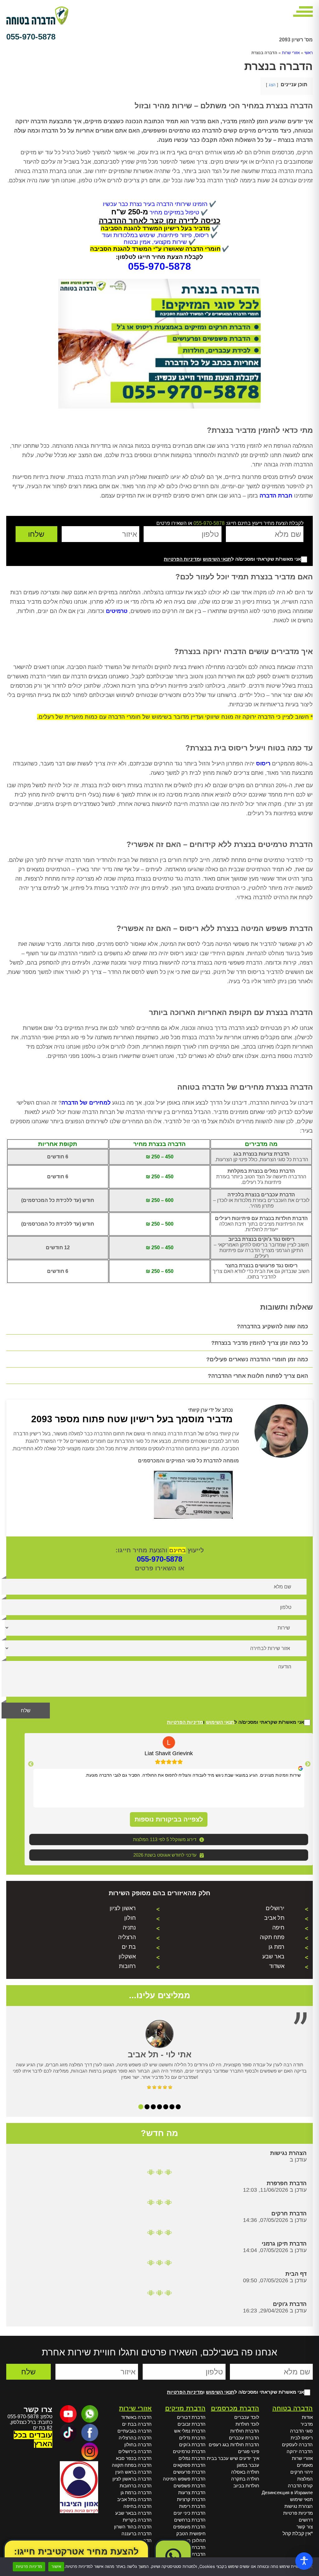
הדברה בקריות (137, 2520)
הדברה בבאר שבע (133, 2513)
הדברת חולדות (245, 2431)
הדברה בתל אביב (134, 2499)
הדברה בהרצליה (135, 2438)
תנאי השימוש (217, 559)
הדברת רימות (192, 2506)
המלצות (305, 2479)
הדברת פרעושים (189, 2472)
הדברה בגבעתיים (135, 2431)
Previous (308, 1764)
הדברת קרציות (191, 2499)
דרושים (306, 2520)
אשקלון (127, 1957)
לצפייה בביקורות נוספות (169, 1819)
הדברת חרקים (289, 2214)
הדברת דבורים (191, 2417)
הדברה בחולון (138, 2445)
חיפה (278, 1928)
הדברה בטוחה (293, 2408)
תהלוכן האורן (193, 2540)
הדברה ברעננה (137, 2534)
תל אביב (274, 1918)
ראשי (309, 53)
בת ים (129, 1947)
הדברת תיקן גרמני (284, 2244)
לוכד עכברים (247, 2417)
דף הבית (296, 2274)
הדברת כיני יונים (190, 2513)
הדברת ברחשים (190, 2520)
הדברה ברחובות (136, 2486)
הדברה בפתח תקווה (132, 2465)
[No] (311, 2567)
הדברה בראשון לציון (132, 2479)
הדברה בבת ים (137, 2424)
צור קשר (305, 2527)
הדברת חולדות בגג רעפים (234, 2445)
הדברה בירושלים (135, 2451)
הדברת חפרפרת (287, 2183)
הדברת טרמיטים (189, 2451)
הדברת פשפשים (190, 2486)
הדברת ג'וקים (290, 2304)
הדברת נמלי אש (190, 2431)
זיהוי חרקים (302, 2472)
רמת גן (276, 1947)
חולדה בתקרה (245, 2479)
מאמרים (305, 2465)
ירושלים (275, 1908)
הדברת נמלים (192, 2458)
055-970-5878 (31, 37)
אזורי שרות (291, 53)
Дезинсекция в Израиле (287, 2492)
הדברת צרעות (192, 2492)
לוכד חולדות (247, 2424)
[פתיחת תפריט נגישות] (304, 2561)
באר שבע (273, 1957)
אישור (56, 2566)
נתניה (129, 1928)
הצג (272, 85)
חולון (130, 1918)
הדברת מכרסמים (235, 2408)
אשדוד (277, 1966)
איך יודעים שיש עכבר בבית (233, 2458)
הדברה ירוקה (300, 2451)
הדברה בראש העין (133, 2472)
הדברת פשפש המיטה (184, 2479)
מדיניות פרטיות (298, 2513)
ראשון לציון (123, 1908)
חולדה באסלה (245, 2472)
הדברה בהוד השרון (133, 2527)
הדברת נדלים (192, 2438)
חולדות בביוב (246, 2486)
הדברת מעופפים (189, 2527)
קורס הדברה (300, 2486)
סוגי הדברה (301, 2431)
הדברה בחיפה (138, 2506)
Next (31, 1764)
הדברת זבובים (192, 2424)
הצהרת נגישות (288, 2153)
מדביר (307, 2424)
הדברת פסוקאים (189, 2465)
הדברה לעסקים (297, 2445)
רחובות (127, 1966)
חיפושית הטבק (191, 2534)
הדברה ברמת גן (136, 2492)
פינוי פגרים (249, 2451)
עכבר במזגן (248, 2465)
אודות (307, 2417)
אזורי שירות (135, 2408)
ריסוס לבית (302, 2438)
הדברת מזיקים (185, 2408)
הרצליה (127, 1937)
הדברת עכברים (244, 2438)
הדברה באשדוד (136, 2417)
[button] (159, 266)
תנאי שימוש (301, 2499)
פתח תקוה (272, 1937)
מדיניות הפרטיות (182, 559)
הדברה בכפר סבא (134, 2458)
